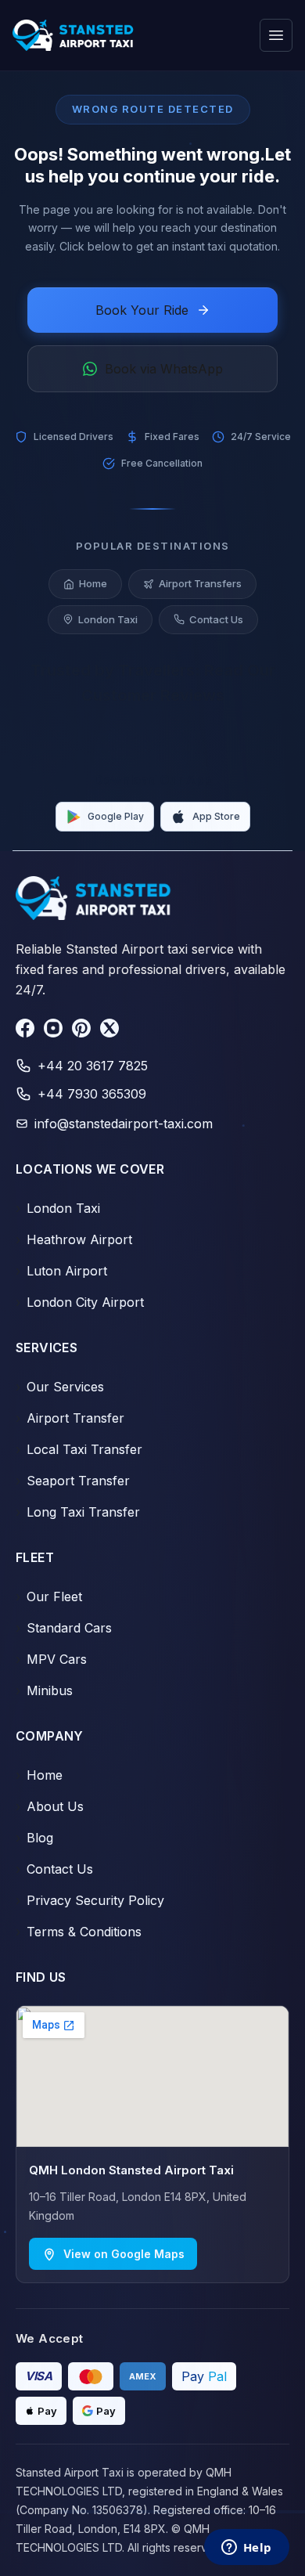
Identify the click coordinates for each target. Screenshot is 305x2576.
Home (93, 583)
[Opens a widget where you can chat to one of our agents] (246, 2549)
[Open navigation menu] (276, 35)
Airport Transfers (200, 583)
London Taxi (108, 619)
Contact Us (216, 619)
